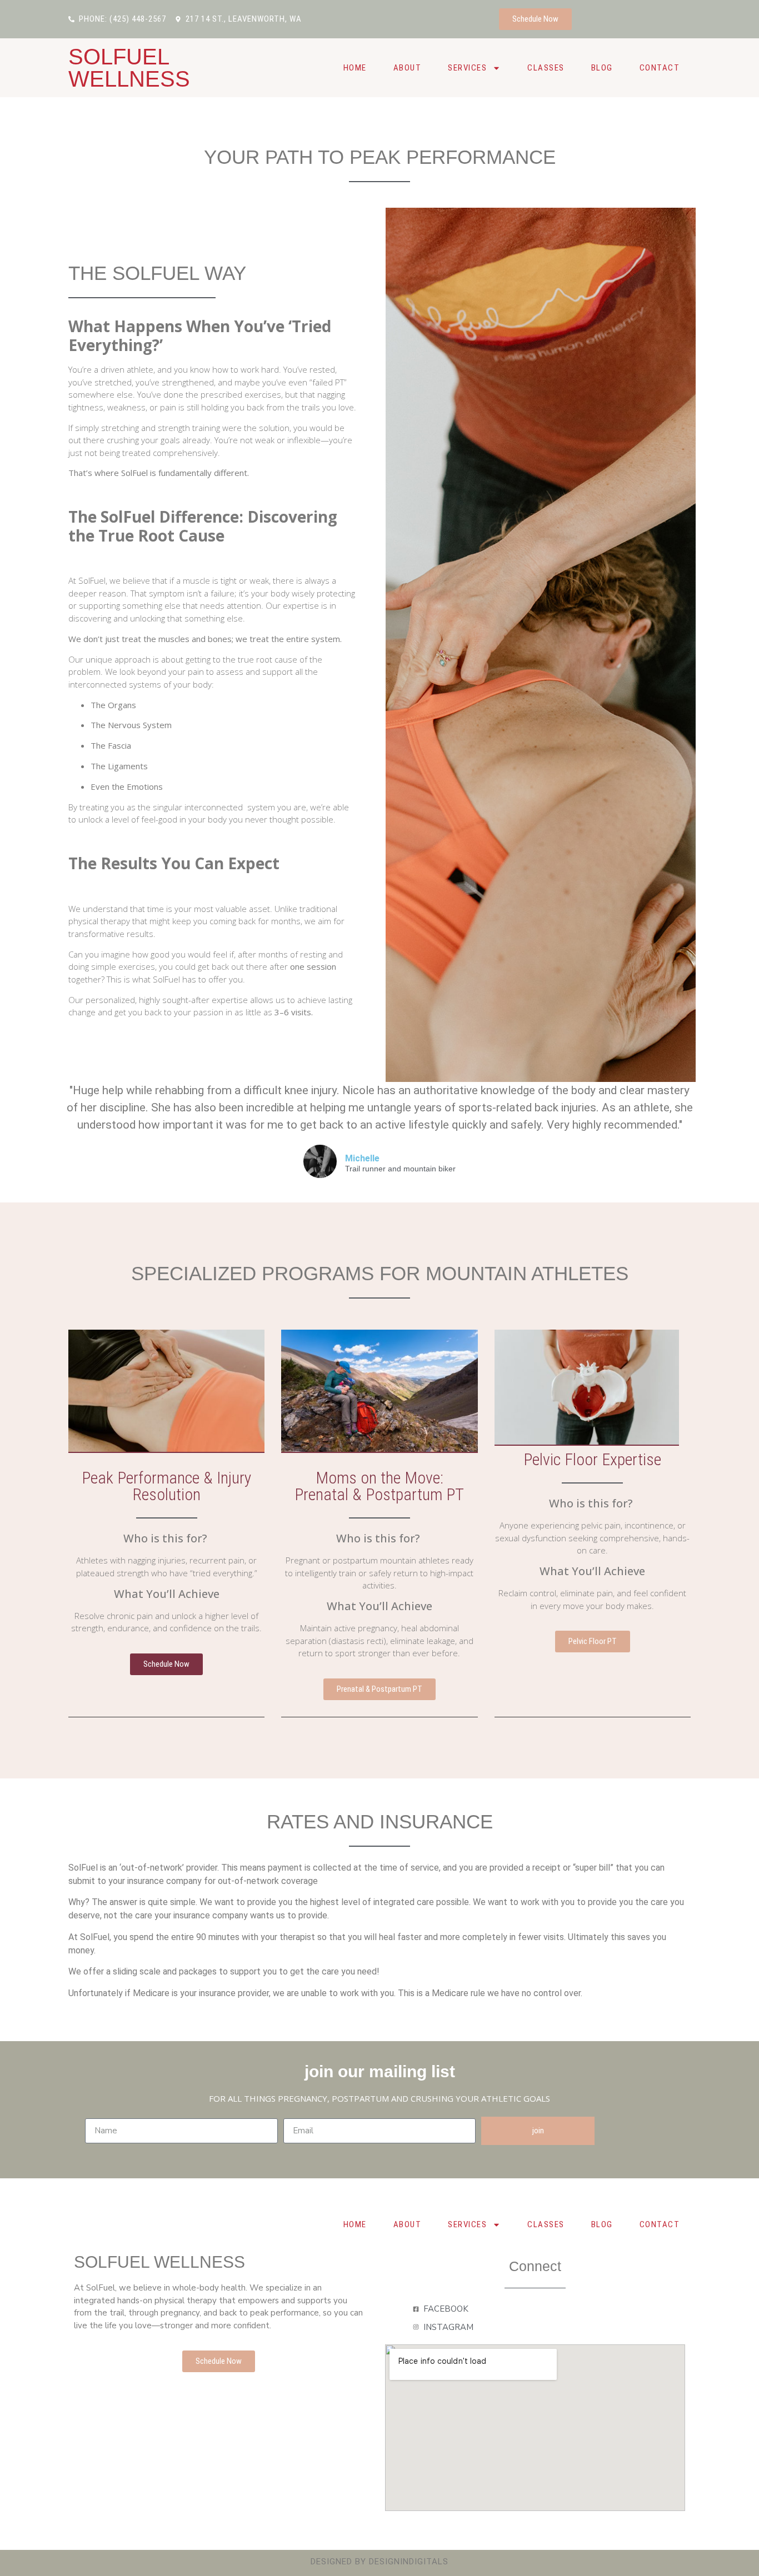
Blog (602, 68)
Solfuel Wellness (129, 68)
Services (467, 68)
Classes (546, 68)
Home (355, 68)
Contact (660, 68)
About (408, 68)
